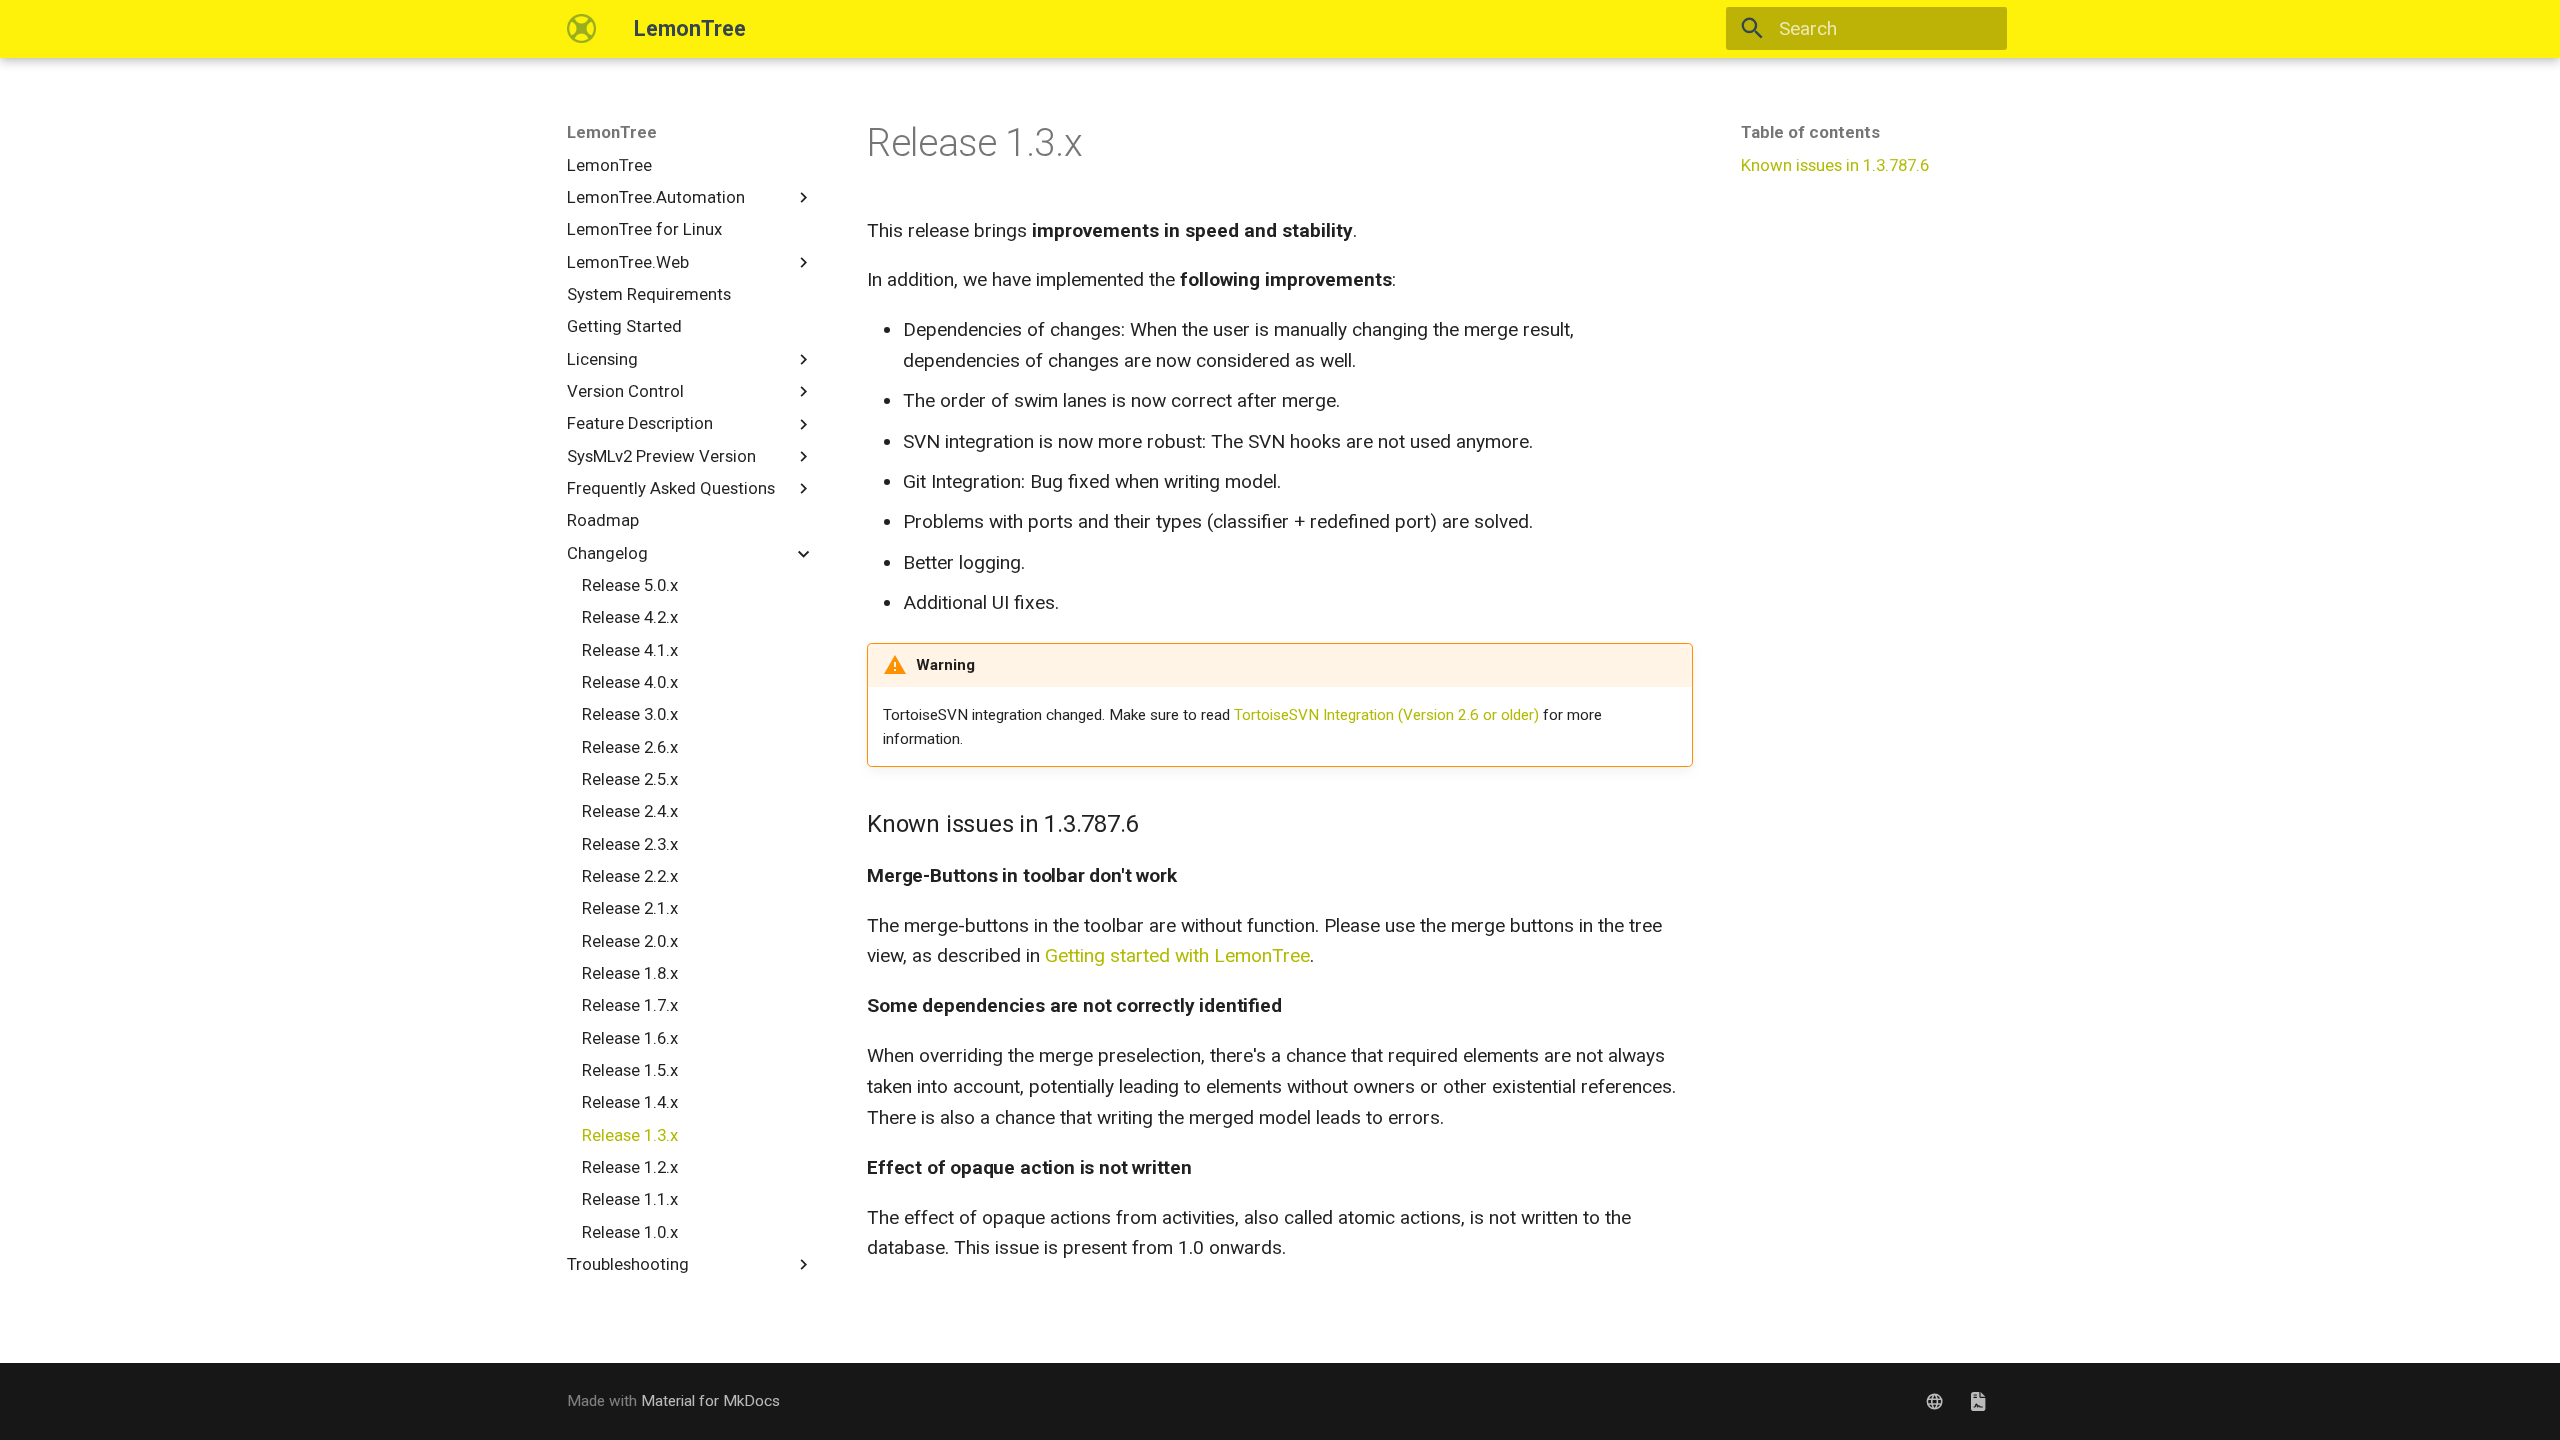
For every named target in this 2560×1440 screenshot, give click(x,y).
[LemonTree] (582, 29)
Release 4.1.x (630, 650)
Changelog (607, 553)
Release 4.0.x (630, 682)
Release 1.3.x (630, 1135)
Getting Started (624, 326)
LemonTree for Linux (644, 229)
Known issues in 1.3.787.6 (1835, 165)
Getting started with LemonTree (1177, 955)
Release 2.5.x (630, 779)
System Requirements (649, 294)
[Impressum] (1978, 1401)
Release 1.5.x (630, 1070)
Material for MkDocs (710, 1401)
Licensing (602, 359)
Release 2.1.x (630, 908)
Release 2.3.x (630, 844)
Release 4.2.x (630, 617)
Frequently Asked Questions (671, 488)
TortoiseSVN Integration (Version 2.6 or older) (1386, 715)
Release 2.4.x (630, 811)
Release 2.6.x (630, 747)
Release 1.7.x (630, 1005)
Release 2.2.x (630, 876)
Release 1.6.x (630, 1038)
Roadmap (603, 520)
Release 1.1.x (630, 1199)
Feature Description (640, 423)
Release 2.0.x (630, 941)
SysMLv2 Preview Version (661, 456)
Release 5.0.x (630, 585)
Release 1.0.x (630, 1232)
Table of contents (1810, 132)
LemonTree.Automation (656, 197)
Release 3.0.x (630, 714)
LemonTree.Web (628, 262)
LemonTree (612, 132)
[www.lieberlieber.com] (1935, 1401)
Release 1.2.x (630, 1167)
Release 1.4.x (630, 1102)
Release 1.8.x (630, 973)
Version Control (625, 391)
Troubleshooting (628, 1264)
